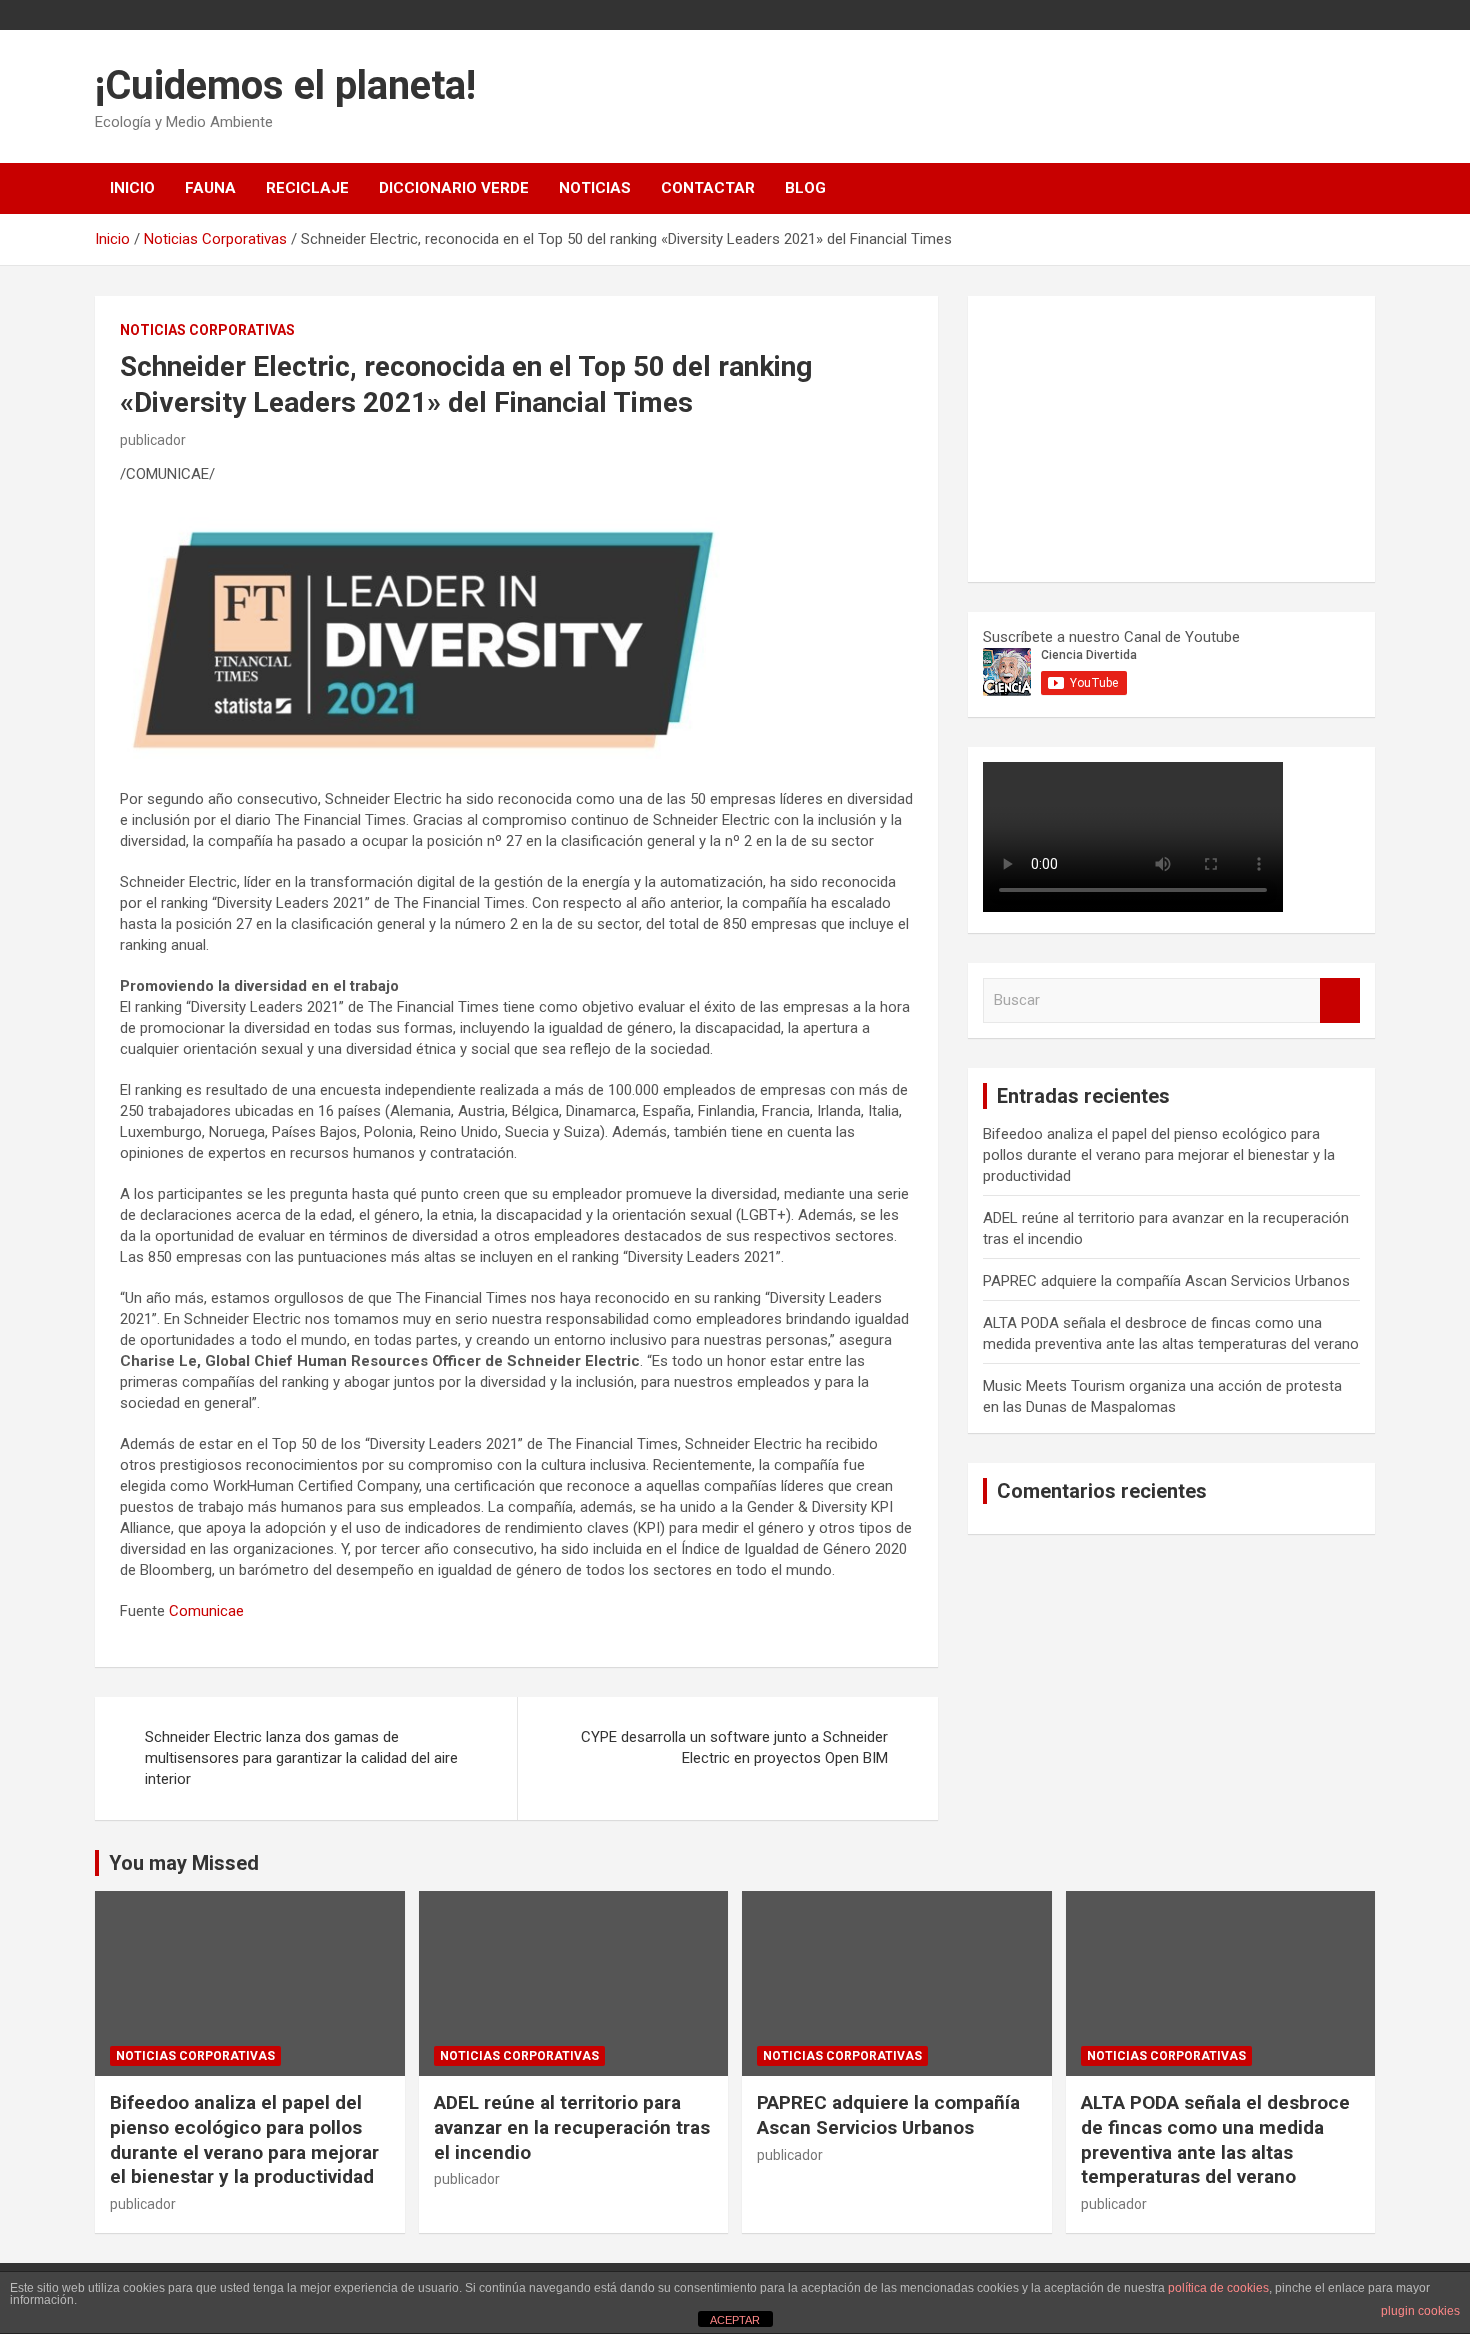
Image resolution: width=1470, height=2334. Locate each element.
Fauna (210, 188)
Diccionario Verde (454, 188)
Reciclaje (307, 188)
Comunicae (206, 1611)
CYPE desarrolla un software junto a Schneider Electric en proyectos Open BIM (734, 1747)
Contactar (708, 188)
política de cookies (1218, 2288)
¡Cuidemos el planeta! (285, 85)
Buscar (1340, 1000)
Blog (805, 188)
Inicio (132, 188)
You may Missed (184, 1863)
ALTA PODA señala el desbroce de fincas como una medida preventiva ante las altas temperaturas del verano (1215, 2139)
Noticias (595, 188)
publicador (153, 440)
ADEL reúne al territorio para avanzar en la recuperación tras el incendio (572, 2127)
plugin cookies (1420, 2311)
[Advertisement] (1133, 436)
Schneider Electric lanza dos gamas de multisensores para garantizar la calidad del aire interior (301, 1758)
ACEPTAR (735, 2320)
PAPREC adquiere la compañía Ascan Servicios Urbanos (1166, 1281)
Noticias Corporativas (207, 330)
